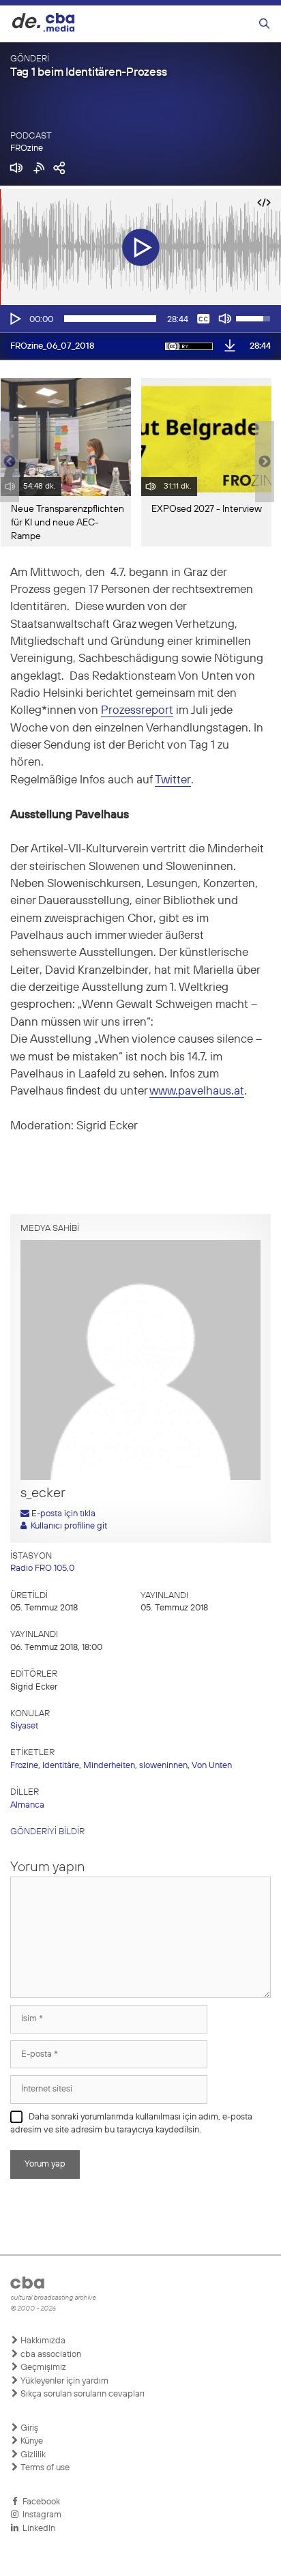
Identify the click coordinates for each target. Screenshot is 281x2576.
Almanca (27, 1805)
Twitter (173, 780)
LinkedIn (37, 2529)
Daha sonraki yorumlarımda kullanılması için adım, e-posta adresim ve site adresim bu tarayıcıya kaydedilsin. (131, 2124)
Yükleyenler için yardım (63, 2381)
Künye (31, 2441)
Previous (7, 462)
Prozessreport (137, 711)
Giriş (28, 2428)
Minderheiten (109, 1766)
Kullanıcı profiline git (67, 1526)
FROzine (27, 148)
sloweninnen (163, 1766)
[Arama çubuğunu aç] (264, 24)
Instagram (40, 2515)
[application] (140, 319)
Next (265, 462)
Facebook (39, 2502)
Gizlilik (32, 2455)
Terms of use (44, 2468)
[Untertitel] (203, 319)
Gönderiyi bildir (47, 1832)
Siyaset (24, 1726)
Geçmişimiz (42, 2368)
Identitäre (61, 1766)
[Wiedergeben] (14, 319)
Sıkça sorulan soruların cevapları (82, 2394)
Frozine (24, 1766)
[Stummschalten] (225, 319)
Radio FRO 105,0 (42, 1568)
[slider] (110, 319)
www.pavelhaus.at (197, 1091)
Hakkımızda (42, 2341)
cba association (50, 2355)
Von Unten (212, 1766)
